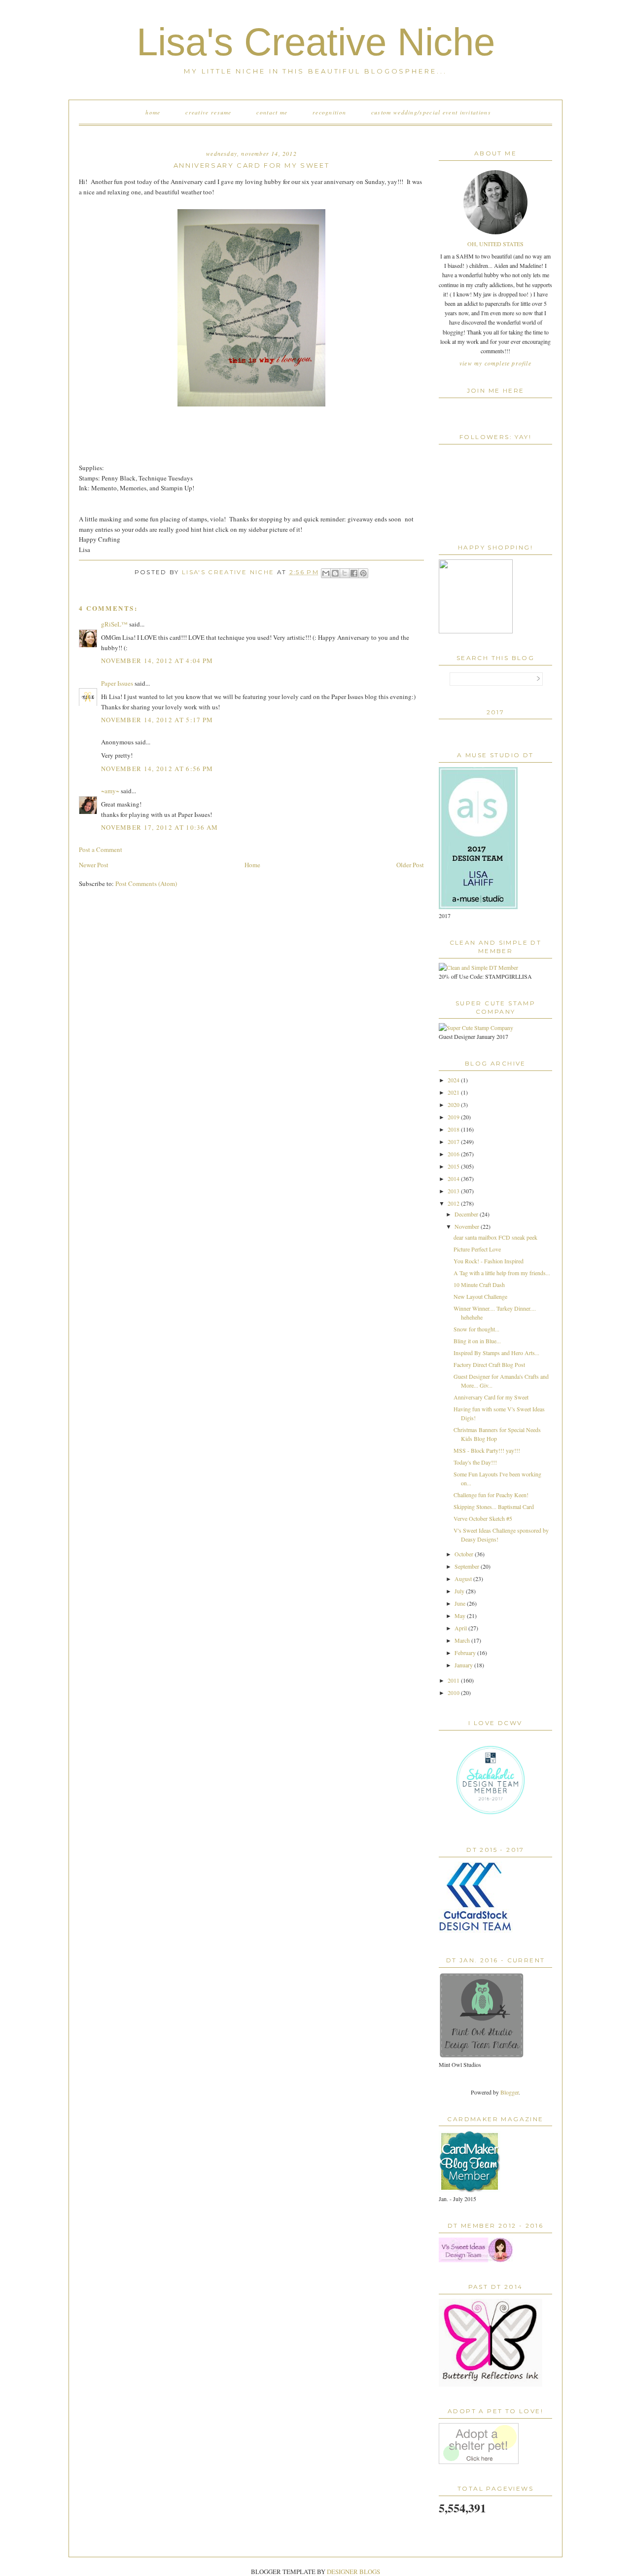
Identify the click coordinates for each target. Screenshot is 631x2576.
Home (153, 112)
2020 (454, 1104)
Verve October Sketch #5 (483, 1518)
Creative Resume (209, 112)
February (466, 1653)
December (467, 1214)
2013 (454, 1191)
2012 (454, 1203)
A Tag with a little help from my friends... (502, 1273)
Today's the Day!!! (475, 1462)
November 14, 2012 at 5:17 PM (157, 720)
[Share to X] (345, 573)
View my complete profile (495, 363)
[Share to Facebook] (354, 573)
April (461, 1628)
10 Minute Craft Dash (479, 1285)
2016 (454, 1154)
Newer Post (94, 865)
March (463, 1640)
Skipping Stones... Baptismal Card (494, 1507)
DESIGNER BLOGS (353, 2572)
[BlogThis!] (335, 573)
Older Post (410, 865)
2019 (454, 1117)
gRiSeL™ (114, 624)
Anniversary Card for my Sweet (491, 1397)
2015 (454, 1166)
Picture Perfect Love (477, 1249)
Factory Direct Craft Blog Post (489, 1364)
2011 (454, 1680)
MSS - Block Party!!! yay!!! (487, 1450)
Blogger (509, 2092)
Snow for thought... (476, 1329)
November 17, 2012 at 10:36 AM (160, 827)
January (464, 1665)
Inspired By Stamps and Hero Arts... (496, 1353)
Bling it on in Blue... (477, 1341)
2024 (454, 1080)
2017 (454, 1141)
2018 (454, 1129)
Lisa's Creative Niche (316, 42)
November (468, 1226)
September (468, 1566)
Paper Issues (117, 683)
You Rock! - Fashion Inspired (489, 1261)
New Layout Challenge (480, 1296)
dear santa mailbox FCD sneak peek (495, 1237)
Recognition (329, 112)
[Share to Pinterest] (363, 573)
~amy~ (110, 791)
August (464, 1579)
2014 (454, 1178)
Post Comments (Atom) (146, 883)
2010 (454, 1693)
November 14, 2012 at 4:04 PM (157, 661)
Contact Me (272, 112)
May (461, 1616)
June (461, 1603)
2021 (454, 1092)
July (460, 1591)
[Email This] (326, 573)
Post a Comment (101, 849)
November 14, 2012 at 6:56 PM (157, 769)
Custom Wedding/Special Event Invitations (431, 112)
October (465, 1554)
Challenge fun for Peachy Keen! (491, 1495)
